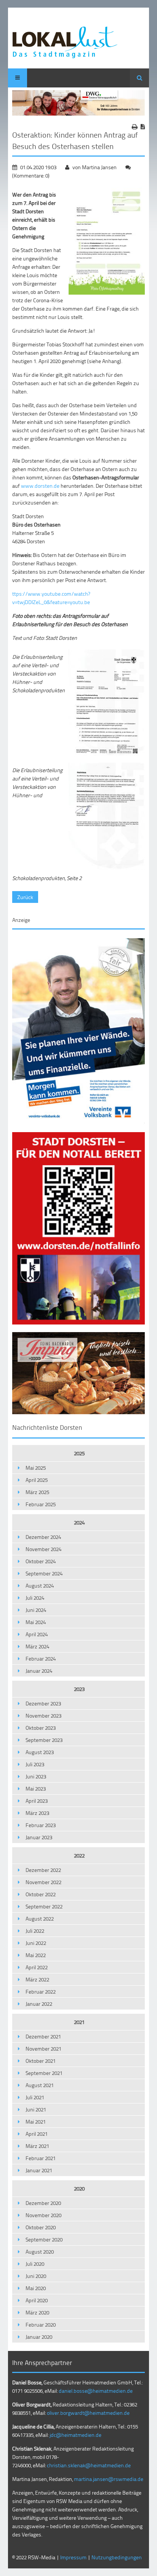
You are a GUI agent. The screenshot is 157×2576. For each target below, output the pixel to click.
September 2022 (44, 1906)
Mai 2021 (36, 2122)
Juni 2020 (36, 2276)
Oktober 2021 (41, 2061)
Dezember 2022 (43, 1870)
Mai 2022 (36, 1955)
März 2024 (37, 1646)
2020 (79, 2188)
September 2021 (44, 2073)
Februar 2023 (41, 1825)
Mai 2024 (36, 1622)
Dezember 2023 (43, 1703)
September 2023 (44, 1740)
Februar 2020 (41, 2325)
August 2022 (40, 1919)
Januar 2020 (39, 2337)
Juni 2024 (36, 1610)
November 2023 (43, 1715)
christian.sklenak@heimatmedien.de (89, 2465)
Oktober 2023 (41, 1728)
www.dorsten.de (40, 486)
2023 (79, 1689)
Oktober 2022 (41, 1894)
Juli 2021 (35, 2097)
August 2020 (40, 2252)
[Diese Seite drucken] (135, 127)
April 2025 (37, 1480)
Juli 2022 (35, 1931)
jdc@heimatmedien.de (75, 2435)
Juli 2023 (35, 1764)
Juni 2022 (36, 1943)
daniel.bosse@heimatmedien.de (96, 2391)
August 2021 (40, 2085)
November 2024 (43, 1549)
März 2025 (37, 1492)
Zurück (25, 897)
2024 (79, 1522)
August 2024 (40, 1585)
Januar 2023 (39, 1837)
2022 (79, 1855)
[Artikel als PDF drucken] (143, 127)
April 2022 (37, 1967)
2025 (79, 1453)
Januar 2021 (39, 2170)
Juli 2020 (35, 2264)
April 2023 (37, 1801)
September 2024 (44, 1573)
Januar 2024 (39, 1671)
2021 (79, 2022)
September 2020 (44, 2239)
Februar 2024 (41, 1658)
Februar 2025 (41, 1504)
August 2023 (40, 1752)
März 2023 (37, 1813)
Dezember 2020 (43, 2203)
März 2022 (37, 1979)
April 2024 (37, 1634)
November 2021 (43, 2049)
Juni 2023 (36, 1776)
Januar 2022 (39, 2004)
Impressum (73, 2557)
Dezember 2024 (43, 1537)
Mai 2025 (36, 1468)
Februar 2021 (41, 2158)
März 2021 (37, 2146)
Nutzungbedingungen (117, 2557)
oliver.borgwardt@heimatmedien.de (88, 2413)
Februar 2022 (41, 1991)
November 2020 (43, 2215)
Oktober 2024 (41, 1561)
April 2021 (37, 2134)
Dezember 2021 (43, 2036)
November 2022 (43, 1882)
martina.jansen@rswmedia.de (109, 2479)
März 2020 (37, 2312)
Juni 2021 (36, 2109)
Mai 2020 (36, 2288)
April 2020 (37, 2300)
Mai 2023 (36, 1788)
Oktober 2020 (41, 2227)
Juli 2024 (35, 1598)
